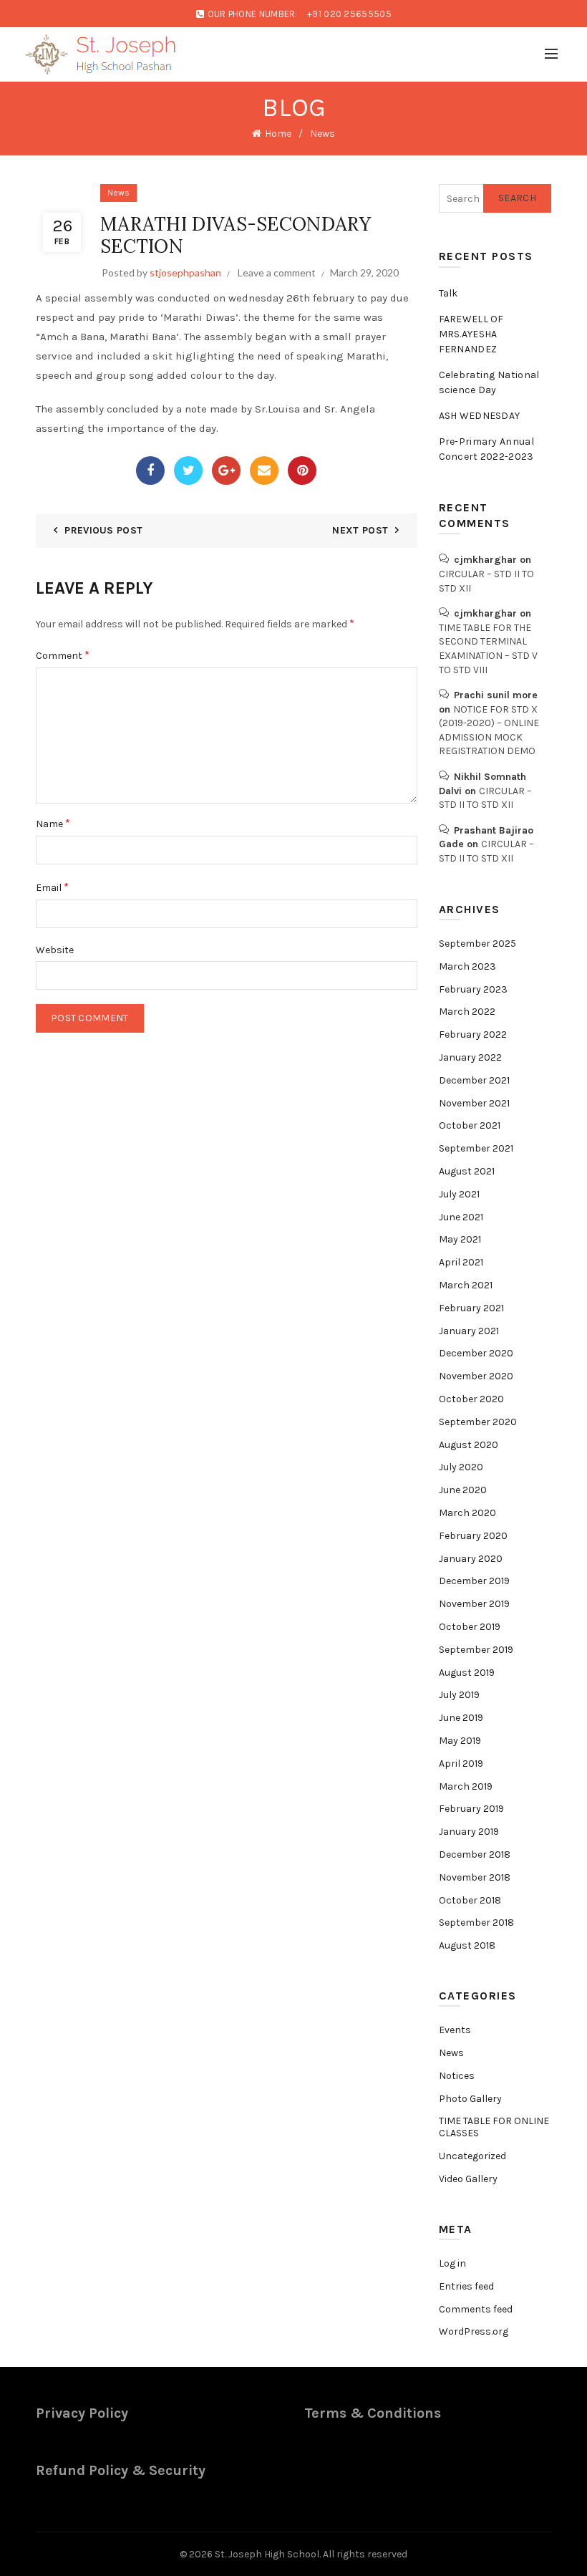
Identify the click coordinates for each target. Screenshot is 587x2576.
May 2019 (460, 1741)
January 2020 (471, 1559)
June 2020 (463, 1490)
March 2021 (466, 1285)
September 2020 (478, 1422)
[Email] (264, 471)
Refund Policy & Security (121, 2470)
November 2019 (474, 1604)
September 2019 (476, 1650)
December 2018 (475, 1854)
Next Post (360, 530)
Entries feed (466, 2286)
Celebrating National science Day (489, 382)
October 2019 (470, 1627)
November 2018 (475, 1877)
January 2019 (469, 1832)
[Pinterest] (302, 471)
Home (278, 134)
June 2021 (461, 1217)
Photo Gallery (470, 2099)
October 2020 (471, 1399)
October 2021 (470, 1125)
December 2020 (476, 1353)
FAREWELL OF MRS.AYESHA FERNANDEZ (471, 334)
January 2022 (470, 1057)
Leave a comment (277, 272)
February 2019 (471, 1809)
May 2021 (460, 1239)
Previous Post (103, 530)
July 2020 (461, 1467)
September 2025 (477, 944)
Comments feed (476, 2309)
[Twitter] (188, 471)
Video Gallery (468, 2179)
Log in (452, 2263)
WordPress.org (474, 2331)
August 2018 (467, 1945)
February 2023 (473, 989)
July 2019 (459, 1695)
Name (53, 823)
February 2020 (473, 1536)
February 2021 (471, 1308)
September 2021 (476, 1148)
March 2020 (467, 1513)
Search (517, 198)
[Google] (226, 471)
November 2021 (474, 1103)
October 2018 (470, 1900)
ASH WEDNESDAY (480, 416)
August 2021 (467, 1171)
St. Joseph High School (267, 2554)
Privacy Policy (82, 2413)
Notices (457, 2076)
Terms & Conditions (373, 2413)
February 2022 (473, 1034)
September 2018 (476, 1923)
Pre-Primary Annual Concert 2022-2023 (486, 449)
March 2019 (466, 1786)
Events (455, 2030)
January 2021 (469, 1331)
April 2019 (461, 1764)
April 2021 (461, 1262)
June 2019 (461, 1718)
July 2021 (459, 1194)
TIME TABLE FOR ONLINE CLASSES (494, 2127)
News (322, 134)
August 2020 (469, 1445)
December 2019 (474, 1581)
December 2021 (474, 1080)
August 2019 (467, 1673)
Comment (63, 655)
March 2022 (467, 1012)
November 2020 (476, 1376)
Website (55, 950)
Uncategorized (472, 2156)
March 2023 (467, 966)
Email (52, 887)
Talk (448, 293)
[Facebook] (150, 471)
